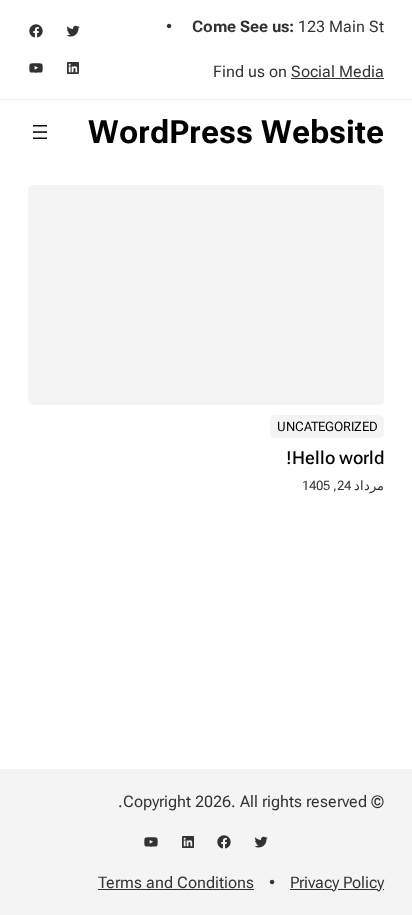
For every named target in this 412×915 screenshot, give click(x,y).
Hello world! (335, 458)
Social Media (337, 71)
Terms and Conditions (176, 882)
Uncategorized (327, 426)
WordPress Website (236, 132)
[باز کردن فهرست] (40, 132)
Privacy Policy (337, 882)
